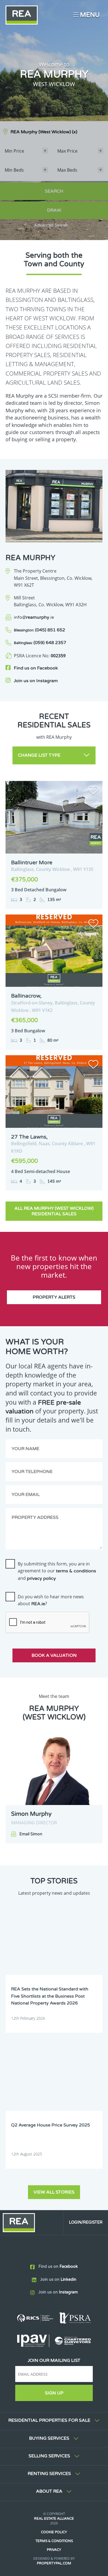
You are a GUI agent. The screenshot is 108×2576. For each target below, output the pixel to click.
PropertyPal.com (54, 2563)
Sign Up (54, 2393)
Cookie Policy (54, 2532)
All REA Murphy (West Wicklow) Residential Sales (54, 1211)
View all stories (54, 2192)
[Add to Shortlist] (93, 791)
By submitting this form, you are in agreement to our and (57, 1571)
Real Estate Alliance (54, 2519)
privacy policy (41, 1578)
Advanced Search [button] (51, 225)
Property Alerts (54, 1297)
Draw (54, 210)
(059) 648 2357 (40, 643)
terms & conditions (76, 1571)
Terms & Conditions (54, 2541)
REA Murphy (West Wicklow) (44, 132)
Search (54, 191)
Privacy (54, 2550)
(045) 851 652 (39, 630)
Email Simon (31, 1834)
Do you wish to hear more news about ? (51, 1600)
